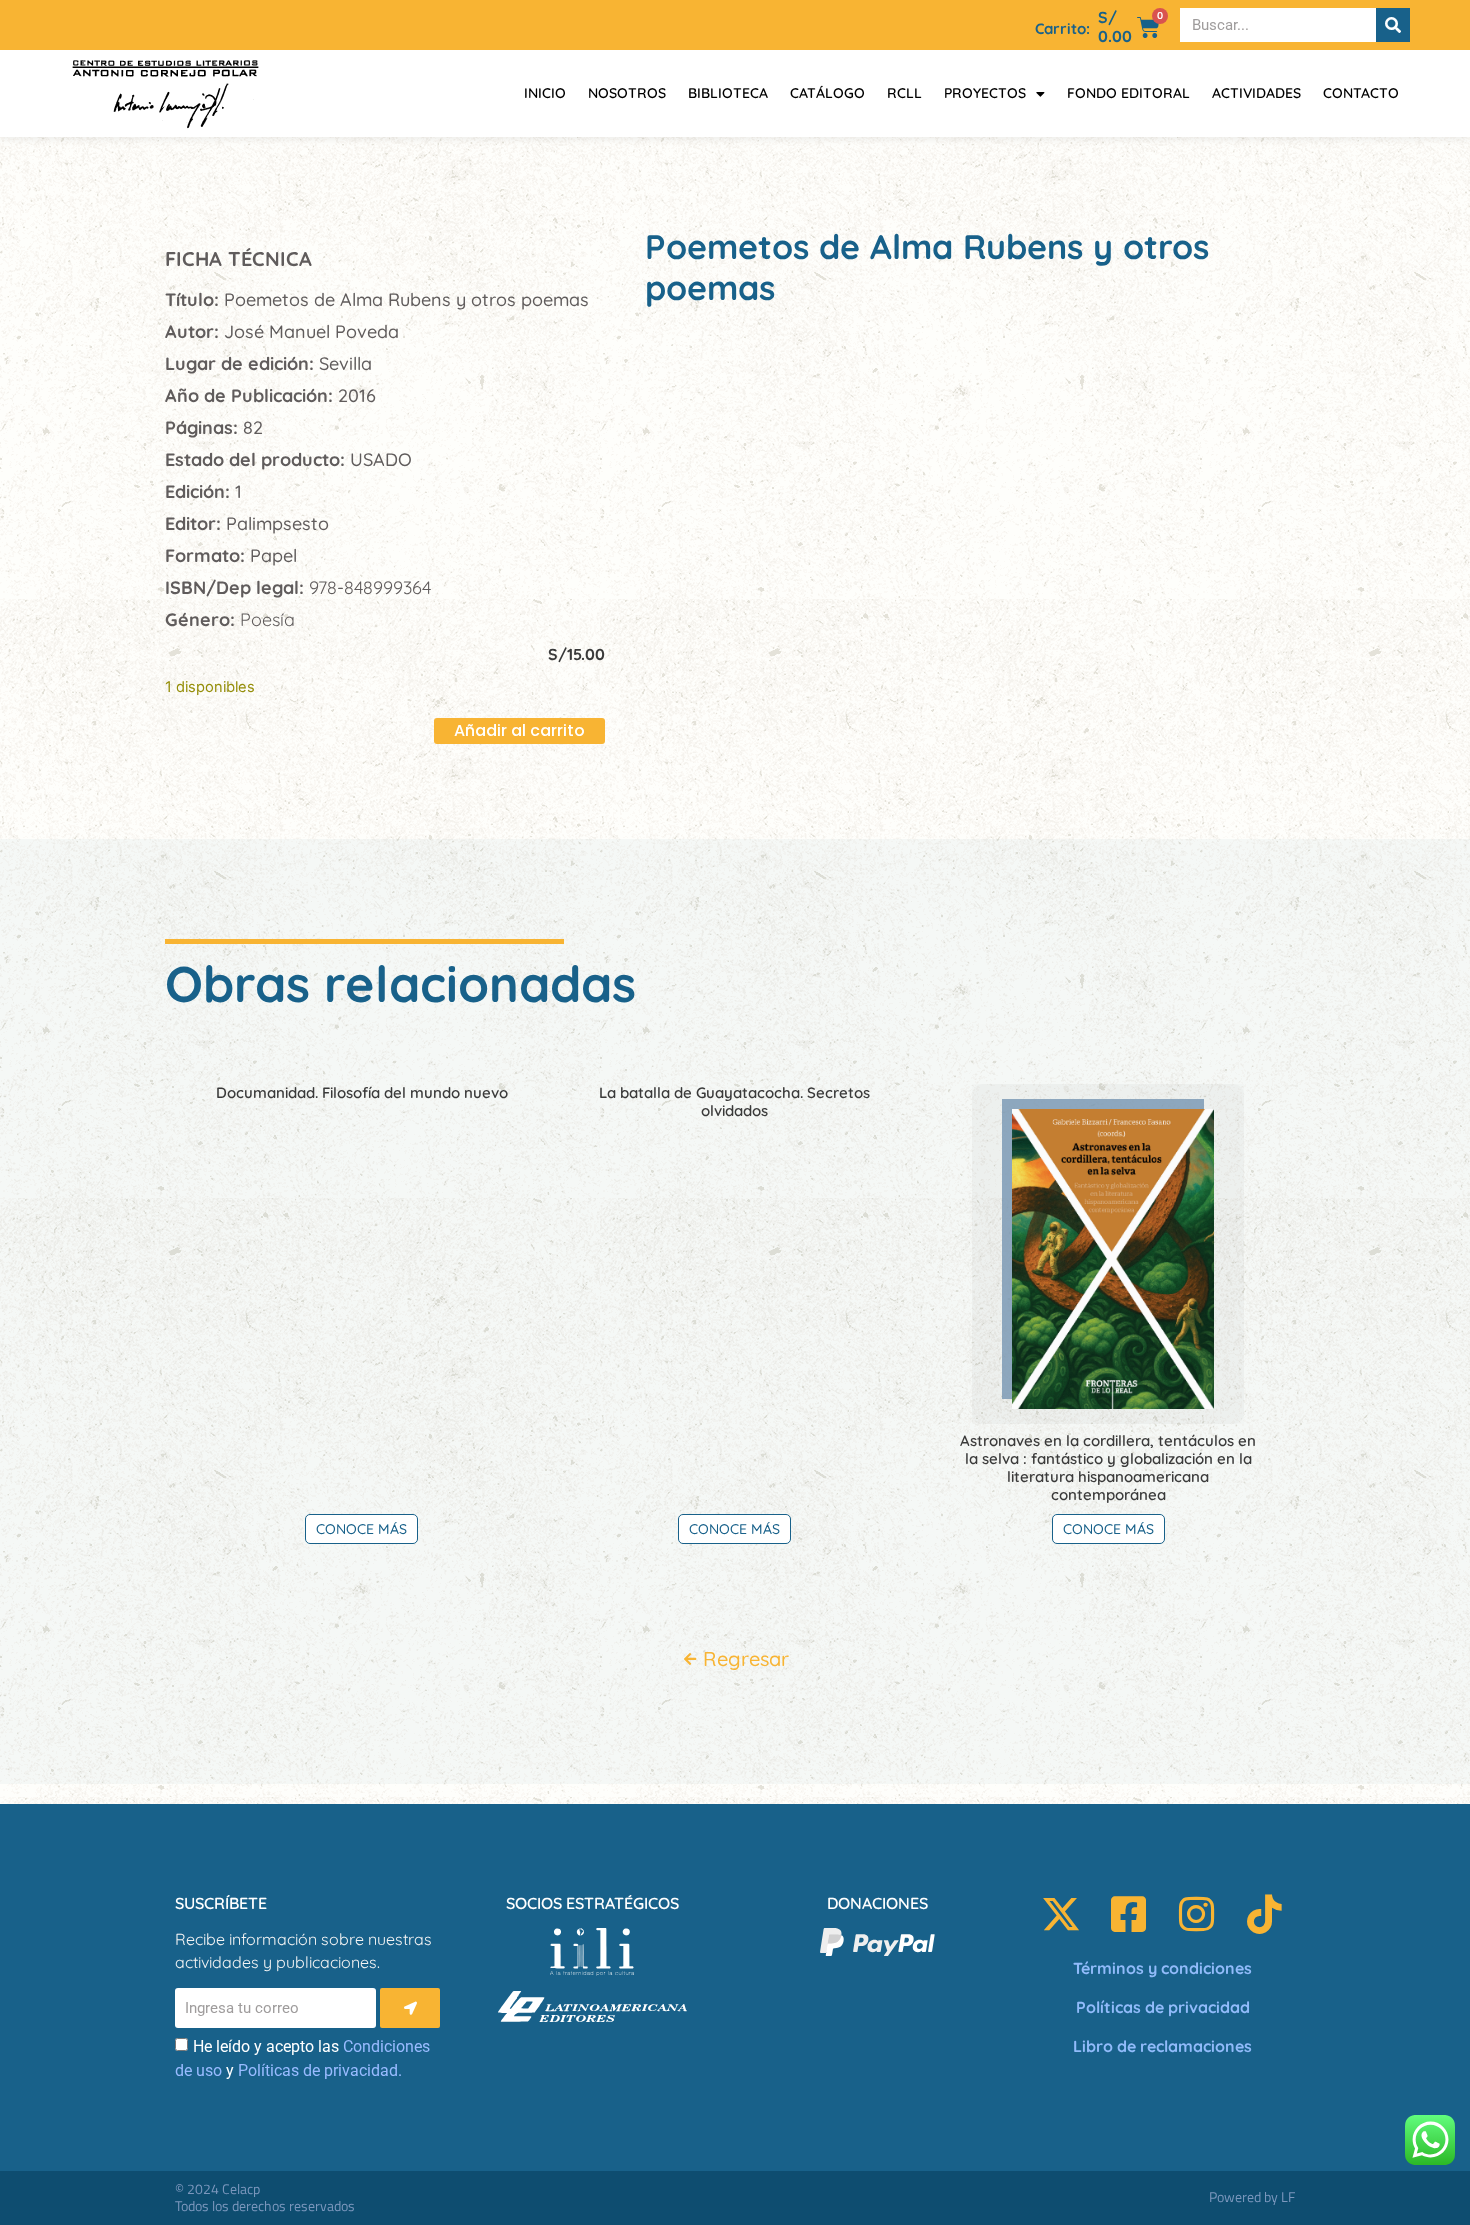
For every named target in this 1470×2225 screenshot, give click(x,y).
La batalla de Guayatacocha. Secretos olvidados (734, 1101)
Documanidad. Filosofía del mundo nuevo (362, 1092)
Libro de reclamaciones (1162, 2046)
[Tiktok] (1265, 1914)
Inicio (545, 93)
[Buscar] (1393, 25)
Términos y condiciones (1162, 1968)
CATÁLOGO (827, 93)
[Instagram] (1197, 1914)
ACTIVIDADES (1256, 93)
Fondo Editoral (1128, 93)
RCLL (904, 93)
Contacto (1361, 93)
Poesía (267, 619)
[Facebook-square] (1129, 1914)
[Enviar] (410, 2008)
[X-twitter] (1061, 1914)
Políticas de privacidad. (320, 2070)
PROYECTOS (985, 93)
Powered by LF (1252, 2196)
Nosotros (627, 93)
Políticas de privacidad (1163, 2007)
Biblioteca (728, 93)
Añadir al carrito (519, 730)
